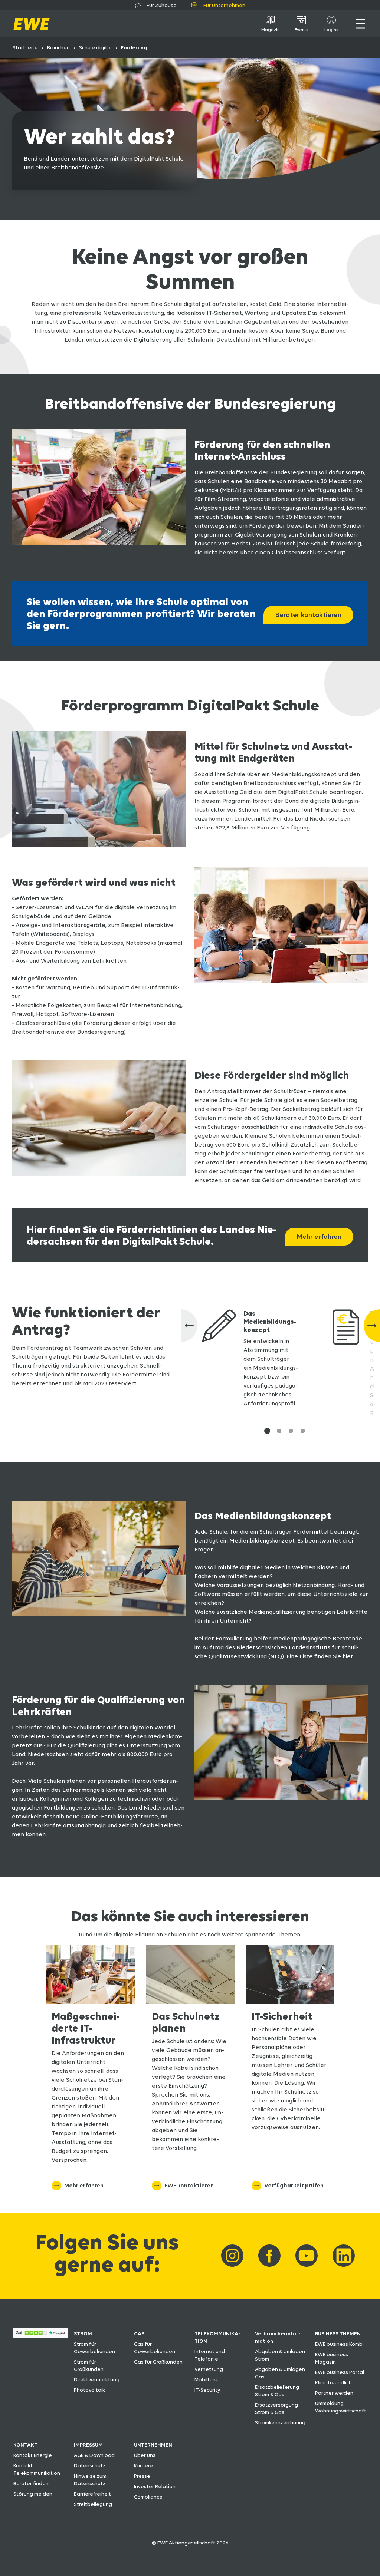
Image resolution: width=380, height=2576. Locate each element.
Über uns (145, 2455)
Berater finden (31, 2483)
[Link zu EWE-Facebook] (269, 2256)
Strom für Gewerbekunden (94, 2348)
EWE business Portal (340, 2372)
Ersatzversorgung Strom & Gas (276, 2408)
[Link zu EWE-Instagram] (232, 2256)
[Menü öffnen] (361, 24)
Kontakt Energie (33, 2455)
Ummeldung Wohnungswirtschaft (341, 2407)
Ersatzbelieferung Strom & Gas (277, 2391)
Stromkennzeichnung (280, 2422)
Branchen (58, 47)
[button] (267, 1431)
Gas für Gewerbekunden (155, 2348)
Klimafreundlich (333, 2382)
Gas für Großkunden (158, 2362)
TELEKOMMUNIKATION (217, 2337)
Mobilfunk (206, 2379)
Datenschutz (90, 2465)
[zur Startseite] (32, 24)
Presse (142, 2476)
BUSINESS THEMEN (338, 2333)
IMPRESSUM (88, 2445)
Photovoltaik (89, 2390)
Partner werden (334, 2393)
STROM (83, 2333)
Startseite (25, 47)
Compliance (148, 2497)
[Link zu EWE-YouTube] (307, 2256)
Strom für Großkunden (89, 2365)
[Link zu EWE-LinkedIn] (344, 2256)
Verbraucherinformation (278, 2337)
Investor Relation (155, 2486)
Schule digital (95, 47)
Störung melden (33, 2494)
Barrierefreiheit (92, 2494)
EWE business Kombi (339, 2344)
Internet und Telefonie (210, 2355)
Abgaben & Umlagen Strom (280, 2355)
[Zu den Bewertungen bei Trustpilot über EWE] (41, 2336)
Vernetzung (209, 2369)
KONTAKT (25, 2445)
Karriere (143, 2465)
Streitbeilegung (93, 2504)
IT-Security (207, 2390)
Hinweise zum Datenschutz (90, 2480)
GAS (139, 2333)
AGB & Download (94, 2455)
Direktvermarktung (97, 2379)
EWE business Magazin (332, 2358)
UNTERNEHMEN (153, 2445)
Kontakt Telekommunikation (37, 2469)
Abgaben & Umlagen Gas (280, 2373)
